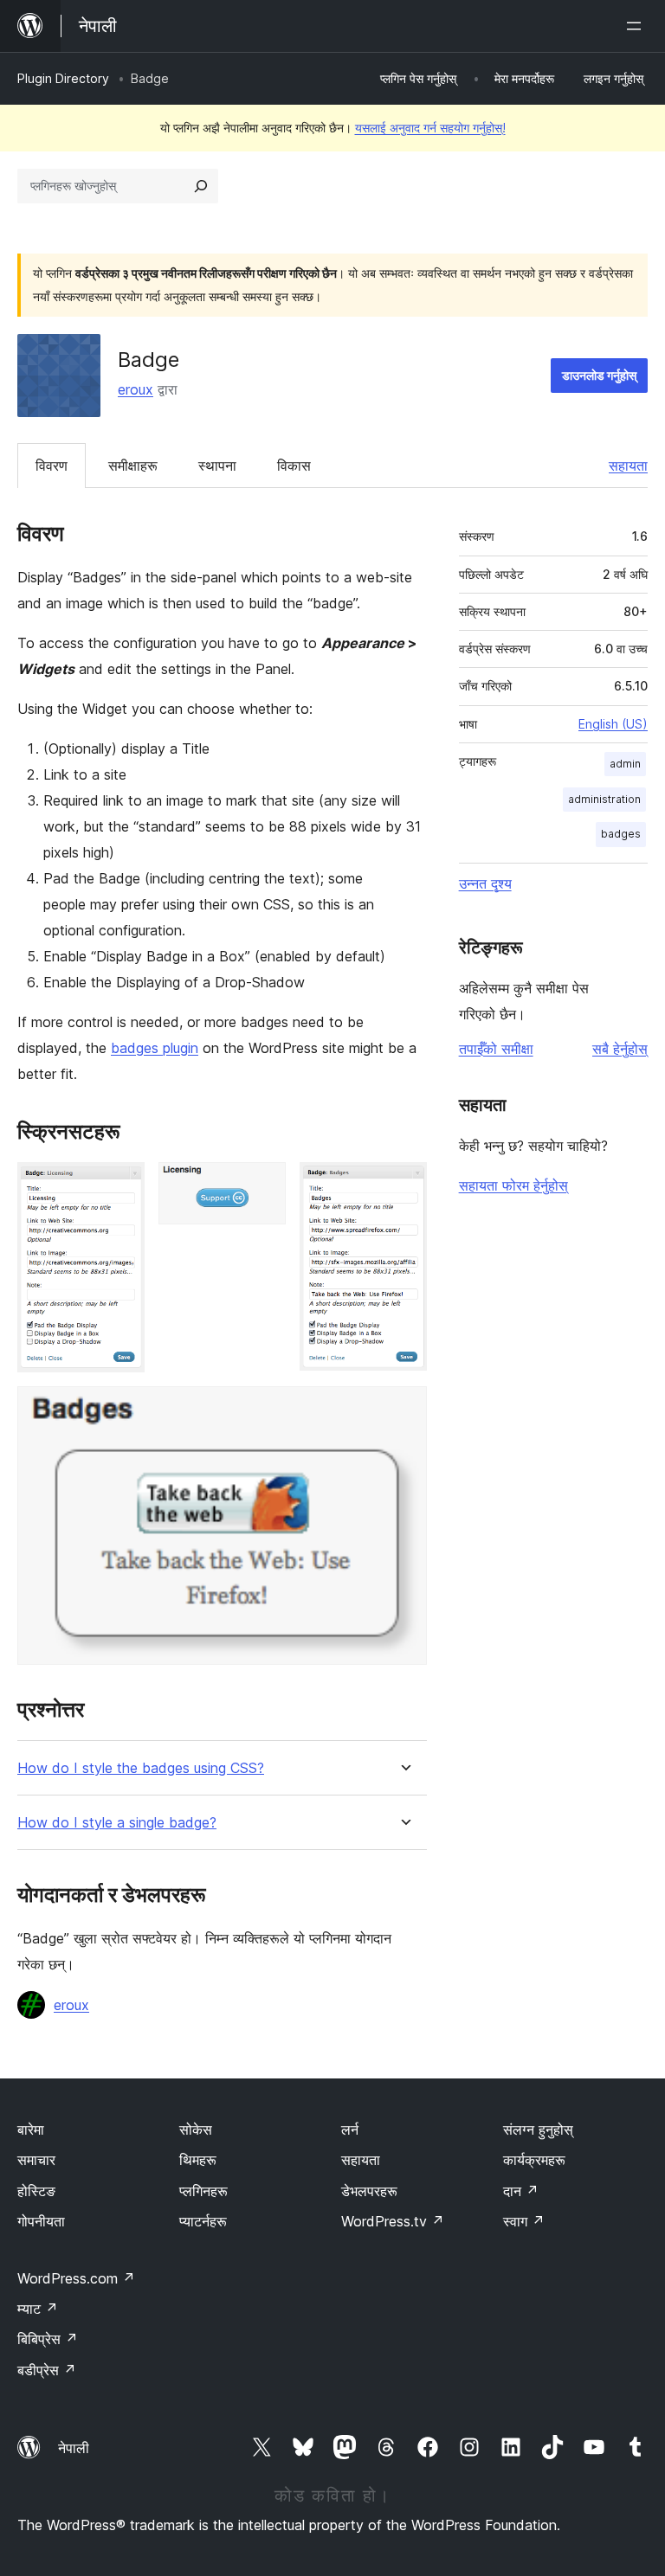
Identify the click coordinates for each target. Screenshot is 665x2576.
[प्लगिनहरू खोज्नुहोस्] (201, 186)
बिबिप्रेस (48, 2339)
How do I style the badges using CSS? (141, 1768)
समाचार (36, 2160)
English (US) (613, 724)
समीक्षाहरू (133, 466)
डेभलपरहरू (369, 2191)
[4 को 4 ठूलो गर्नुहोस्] (404, 1410)
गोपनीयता (41, 2221)
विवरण (52, 466)
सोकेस (196, 2130)
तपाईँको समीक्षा (496, 1049)
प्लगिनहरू (203, 2191)
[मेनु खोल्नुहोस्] (637, 26)
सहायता (628, 466)
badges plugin (155, 1048)
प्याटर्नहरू (203, 2221)
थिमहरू (198, 2160)
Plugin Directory (63, 78)
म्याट (38, 2309)
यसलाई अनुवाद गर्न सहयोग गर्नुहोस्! (430, 128)
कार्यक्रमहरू (534, 2160)
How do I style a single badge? (117, 1823)
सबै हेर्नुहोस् (620, 1049)
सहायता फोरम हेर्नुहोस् (513, 1185)
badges (621, 834)
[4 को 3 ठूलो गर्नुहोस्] (404, 1185)
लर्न (350, 2130)
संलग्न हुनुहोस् (538, 2130)
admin (625, 764)
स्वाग (524, 2221)
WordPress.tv (393, 2221)
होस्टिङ (36, 2191)
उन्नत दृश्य (485, 883)
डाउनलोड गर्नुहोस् (599, 375)
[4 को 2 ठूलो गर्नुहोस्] (262, 1185)
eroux (136, 389)
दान (521, 2191)
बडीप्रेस (47, 2370)
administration (604, 799)
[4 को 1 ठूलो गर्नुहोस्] (121, 1185)
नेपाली (74, 2448)
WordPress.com (76, 2278)
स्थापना (217, 466)
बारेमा (31, 2130)
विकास (294, 466)
